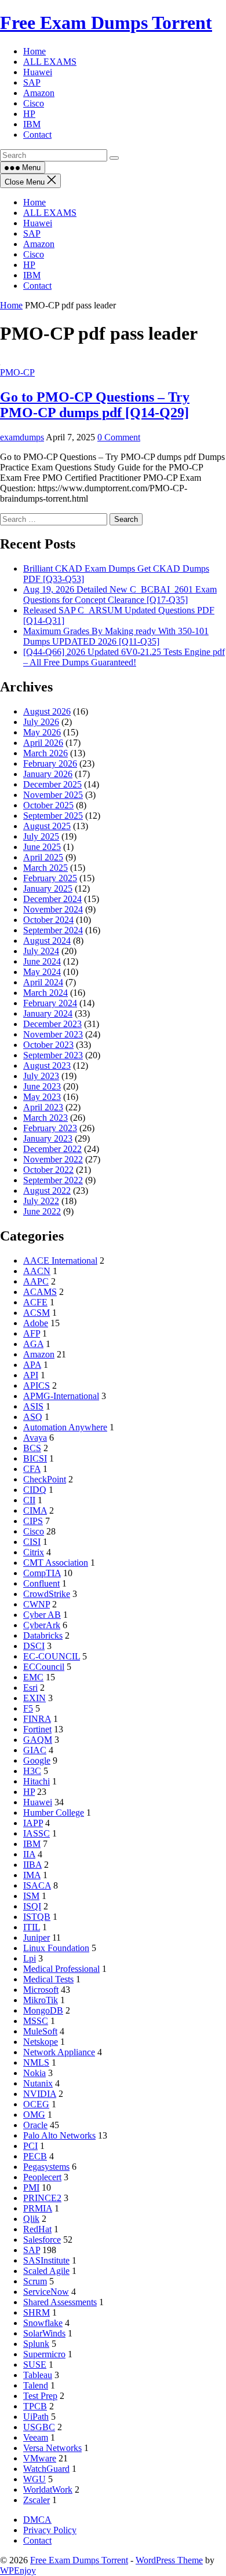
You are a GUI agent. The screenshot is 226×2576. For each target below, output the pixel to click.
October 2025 (48, 805)
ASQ (33, 1417)
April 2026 (43, 743)
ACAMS (40, 1292)
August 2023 (47, 1066)
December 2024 (52, 899)
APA (32, 1365)
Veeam (36, 2437)
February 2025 (50, 878)
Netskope (41, 2042)
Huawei (38, 223)
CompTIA (42, 1573)
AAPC (36, 1281)
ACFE (35, 1302)
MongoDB (43, 2010)
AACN (37, 1271)
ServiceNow (46, 2292)
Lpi (30, 1958)
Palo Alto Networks (59, 2135)
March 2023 (45, 1118)
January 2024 (48, 1013)
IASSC (37, 1833)
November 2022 (53, 1159)
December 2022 (52, 1149)
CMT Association (56, 1563)
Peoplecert (42, 2177)
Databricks (43, 1635)
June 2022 (42, 1211)
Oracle (35, 2125)
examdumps (22, 437)
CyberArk (42, 1625)
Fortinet (37, 1729)
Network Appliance (59, 2052)
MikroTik (41, 2000)
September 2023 (53, 1055)
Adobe (36, 1323)
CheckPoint (45, 1479)
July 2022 (41, 1201)
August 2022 (47, 1191)
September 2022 (53, 1180)
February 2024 (50, 1003)
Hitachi (37, 1781)
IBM (32, 275)
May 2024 (42, 972)
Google (37, 1760)
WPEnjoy (18, 2571)
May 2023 (42, 1097)
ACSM (37, 1313)
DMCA (37, 2520)
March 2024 (45, 993)
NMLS (36, 2062)
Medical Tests (48, 1979)
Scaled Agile (46, 2271)
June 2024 (42, 961)
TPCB (35, 2406)
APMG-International (61, 1396)
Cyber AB (42, 1615)
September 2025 (53, 816)
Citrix (34, 1552)
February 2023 (50, 1128)
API (31, 1375)
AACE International (60, 1261)
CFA (32, 1469)
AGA (33, 1344)
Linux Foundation (56, 1948)
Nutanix (38, 2083)
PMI (31, 2187)
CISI (32, 1542)
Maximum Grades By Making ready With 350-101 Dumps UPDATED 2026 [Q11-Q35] (116, 636)
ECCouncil (44, 1667)
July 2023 (41, 1076)
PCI (30, 2146)
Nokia (34, 2073)
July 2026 (41, 722)
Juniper (37, 1937)
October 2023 (48, 1045)
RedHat (37, 2229)
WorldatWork (48, 2489)
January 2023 (48, 1138)
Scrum (35, 2281)
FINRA (37, 1719)
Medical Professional (61, 1969)
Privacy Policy (50, 2530)
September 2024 (53, 930)
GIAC (35, 1750)
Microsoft (41, 1990)
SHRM (37, 2312)
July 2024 (41, 951)
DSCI (34, 1646)
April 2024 (43, 982)
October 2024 (48, 920)
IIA (29, 1854)
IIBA (32, 1865)
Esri (30, 1688)
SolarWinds (44, 2333)
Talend (36, 2385)
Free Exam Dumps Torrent (106, 23)
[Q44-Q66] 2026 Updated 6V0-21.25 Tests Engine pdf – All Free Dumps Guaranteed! (124, 657)
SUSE (35, 2365)
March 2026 (45, 753)
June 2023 (42, 1086)
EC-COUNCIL (52, 1656)
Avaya (35, 1438)
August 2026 (47, 711)
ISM (31, 1896)
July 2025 (41, 836)
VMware (40, 2458)
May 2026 (42, 732)
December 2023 (52, 1024)
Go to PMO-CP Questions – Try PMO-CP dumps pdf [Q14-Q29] (95, 405)
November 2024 (53, 909)
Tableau (38, 2375)
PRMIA (38, 2208)
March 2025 (45, 868)
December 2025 (52, 784)
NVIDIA (40, 2094)
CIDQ (35, 1490)
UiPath (36, 2417)
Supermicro (44, 2354)
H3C (32, 1771)
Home (34, 202)
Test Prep (40, 2396)
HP (29, 265)
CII (29, 1500)
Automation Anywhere (65, 1427)
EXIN (34, 1698)
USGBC (39, 2427)
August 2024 (47, 941)
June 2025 (42, 847)
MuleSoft (40, 2031)
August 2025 (47, 826)
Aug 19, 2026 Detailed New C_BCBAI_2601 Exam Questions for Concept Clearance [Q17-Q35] (120, 595)
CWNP (37, 1604)
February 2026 (50, 763)
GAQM (38, 1740)
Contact (37, 286)
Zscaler (37, 2500)
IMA (32, 1875)
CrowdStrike (47, 1594)
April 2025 (43, 857)
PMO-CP (17, 372)
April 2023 (43, 1107)
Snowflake (43, 2323)
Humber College (54, 1813)
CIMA (35, 1510)
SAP (32, 233)
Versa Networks (52, 2448)
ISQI (32, 1906)
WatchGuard (46, 2469)
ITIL (32, 1927)
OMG (34, 2115)
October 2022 (48, 1170)
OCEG (36, 2104)
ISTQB (37, 1917)
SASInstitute (46, 2260)
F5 (28, 1708)
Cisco (34, 254)
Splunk (36, 2344)
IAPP (33, 1823)
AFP (32, 1333)
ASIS (33, 1406)
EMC (33, 1677)
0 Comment (119, 437)
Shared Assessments (60, 2302)
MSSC (36, 2021)
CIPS (33, 1521)
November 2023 (53, 1034)
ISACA (37, 1885)
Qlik (31, 2219)
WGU (34, 2479)
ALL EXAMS (50, 213)
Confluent (41, 1583)
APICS (37, 1385)
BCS (32, 1448)
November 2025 (53, 795)
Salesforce (42, 2240)
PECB (35, 2156)
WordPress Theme (169, 2560)
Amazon (39, 244)
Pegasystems (46, 2167)
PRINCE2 (42, 2198)
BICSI (35, 1458)
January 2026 (48, 774)
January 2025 (48, 888)
